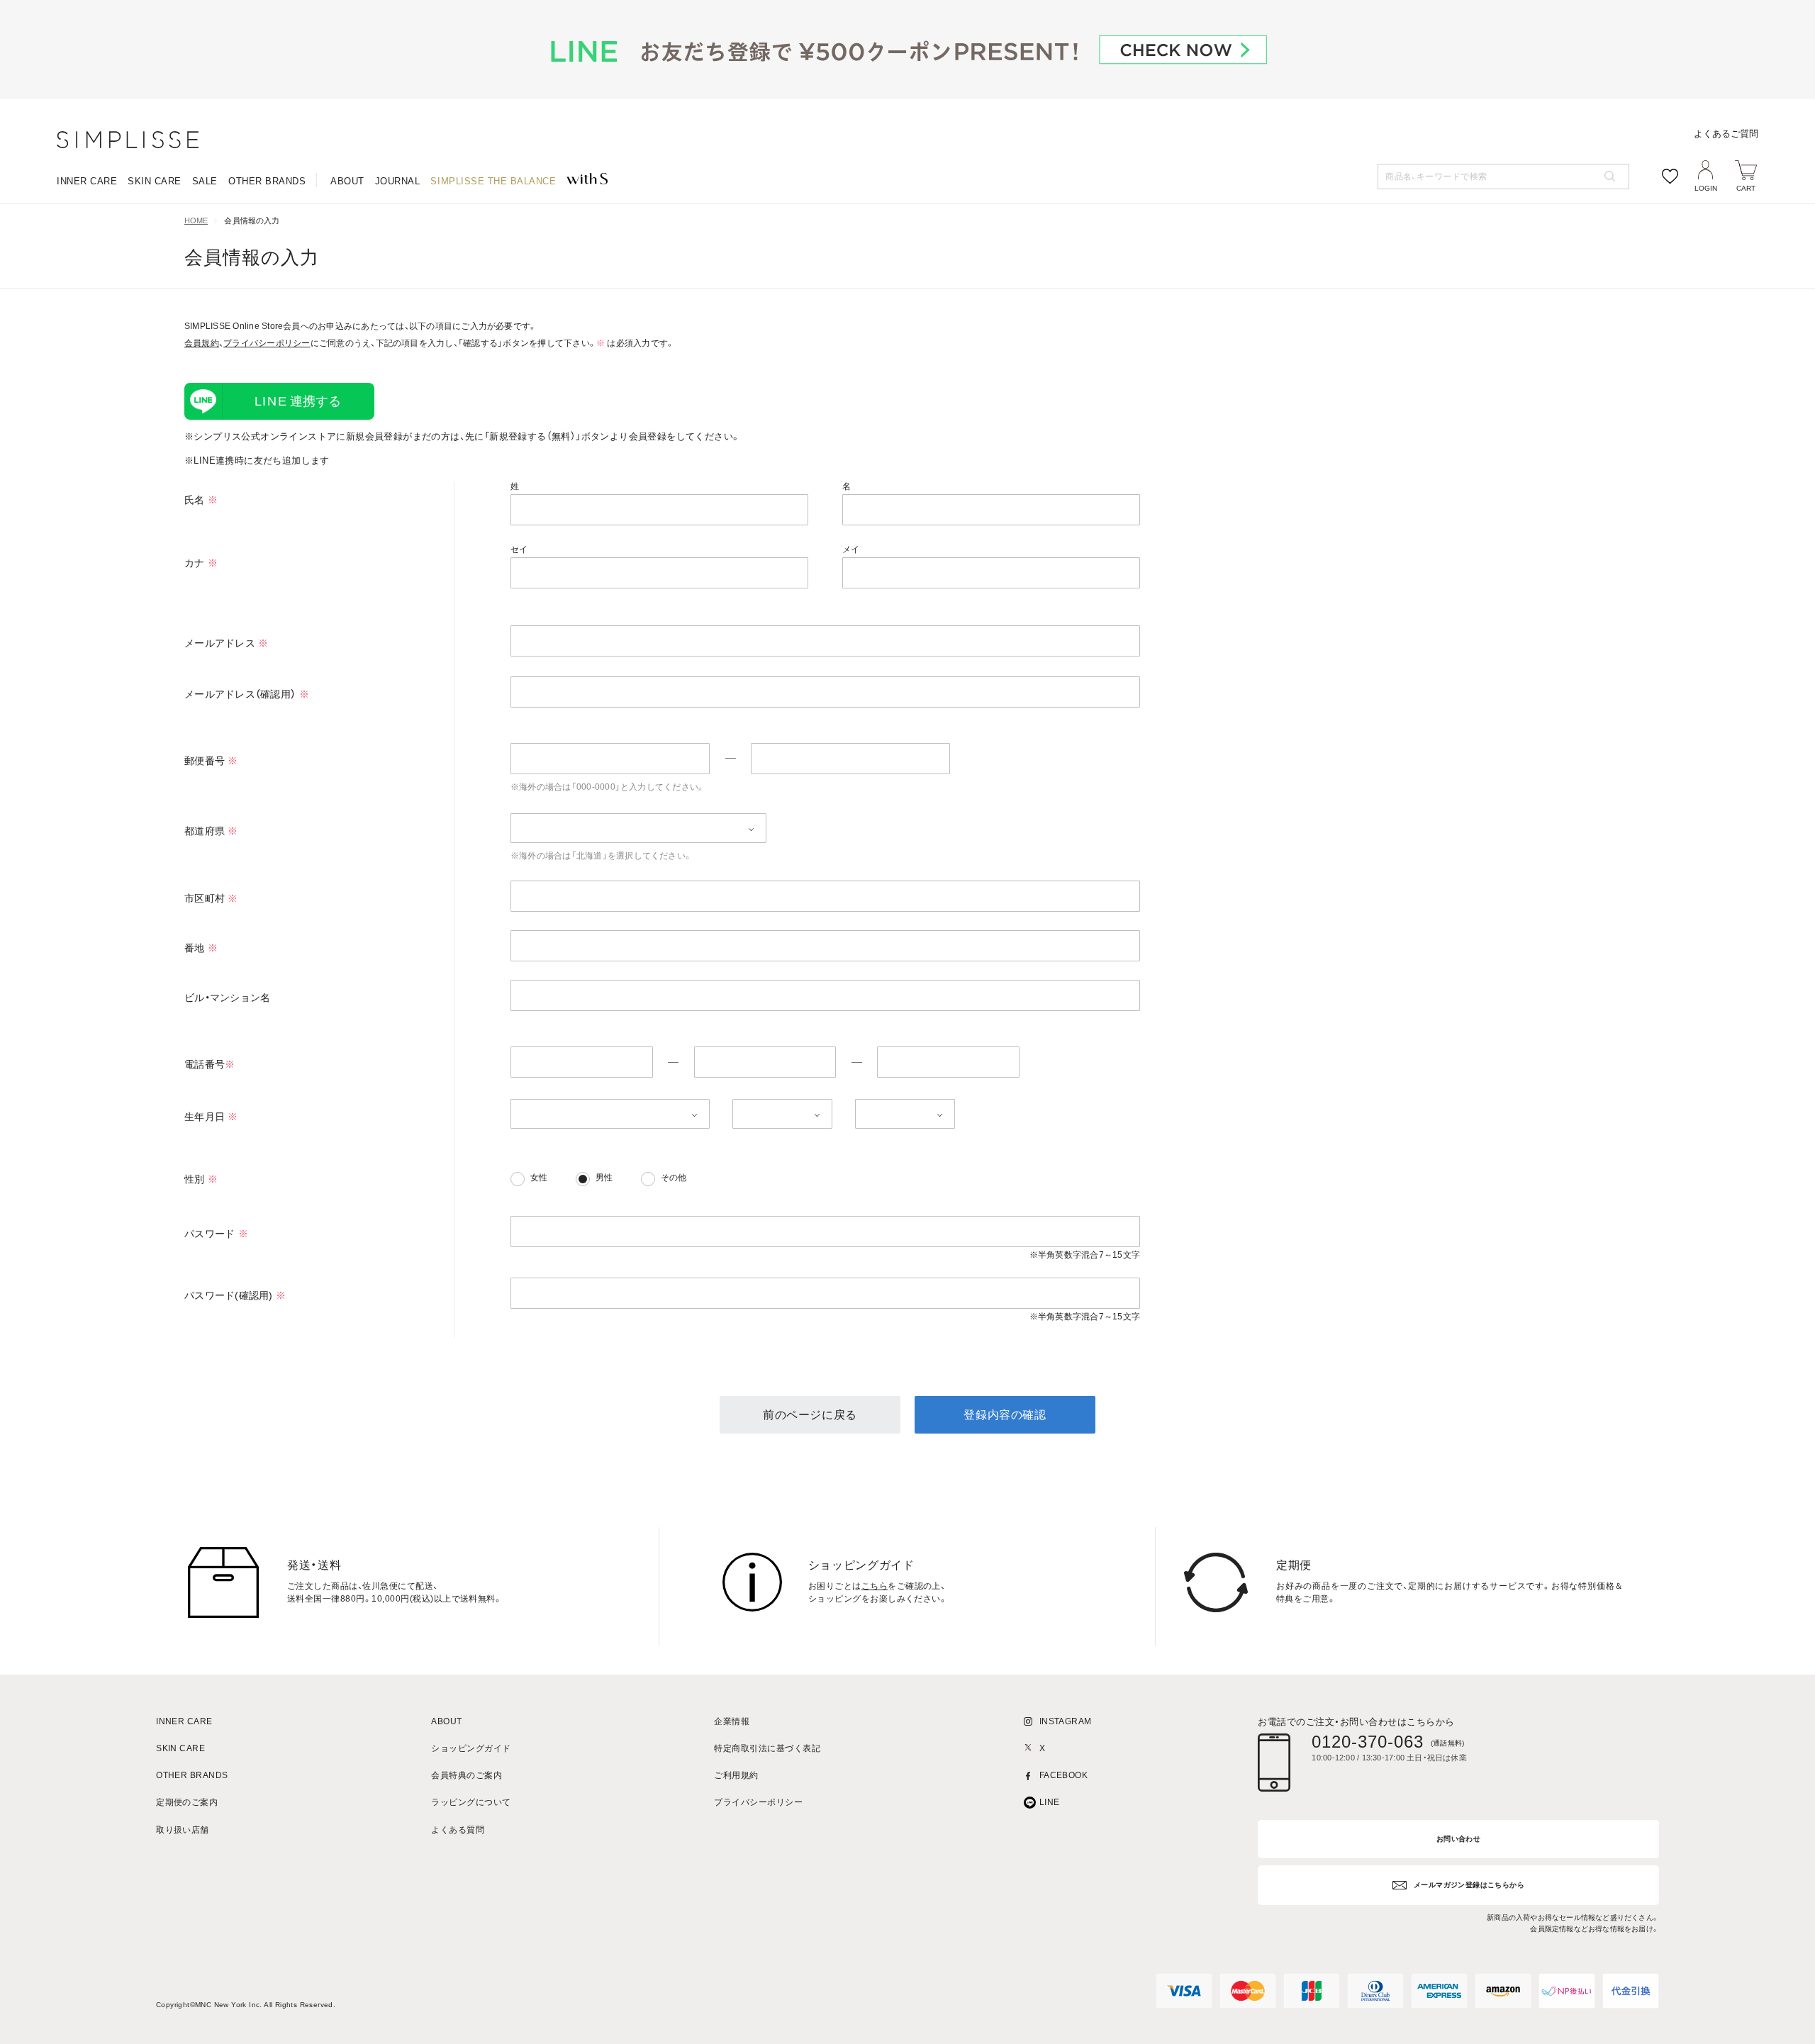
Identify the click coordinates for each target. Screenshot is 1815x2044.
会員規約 (202, 343)
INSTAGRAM (1066, 1722)
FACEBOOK (1064, 1776)
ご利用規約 (736, 1776)
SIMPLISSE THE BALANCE (493, 181)
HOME (196, 221)
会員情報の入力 (252, 221)
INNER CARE (87, 181)
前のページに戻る (810, 1415)
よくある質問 (458, 1830)
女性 (539, 1178)
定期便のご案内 (187, 1803)
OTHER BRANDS (267, 181)
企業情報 (732, 1722)
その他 (674, 1178)
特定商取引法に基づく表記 (767, 1749)
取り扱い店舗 (183, 1830)
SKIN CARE (155, 181)
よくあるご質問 (1726, 134)
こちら (875, 1586)
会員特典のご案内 (467, 1776)
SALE (205, 181)
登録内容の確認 (1005, 1415)
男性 (604, 1178)
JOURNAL (398, 181)
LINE (1050, 1803)
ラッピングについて (471, 1803)
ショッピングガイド (471, 1749)
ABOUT (347, 181)
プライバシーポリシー (267, 343)
